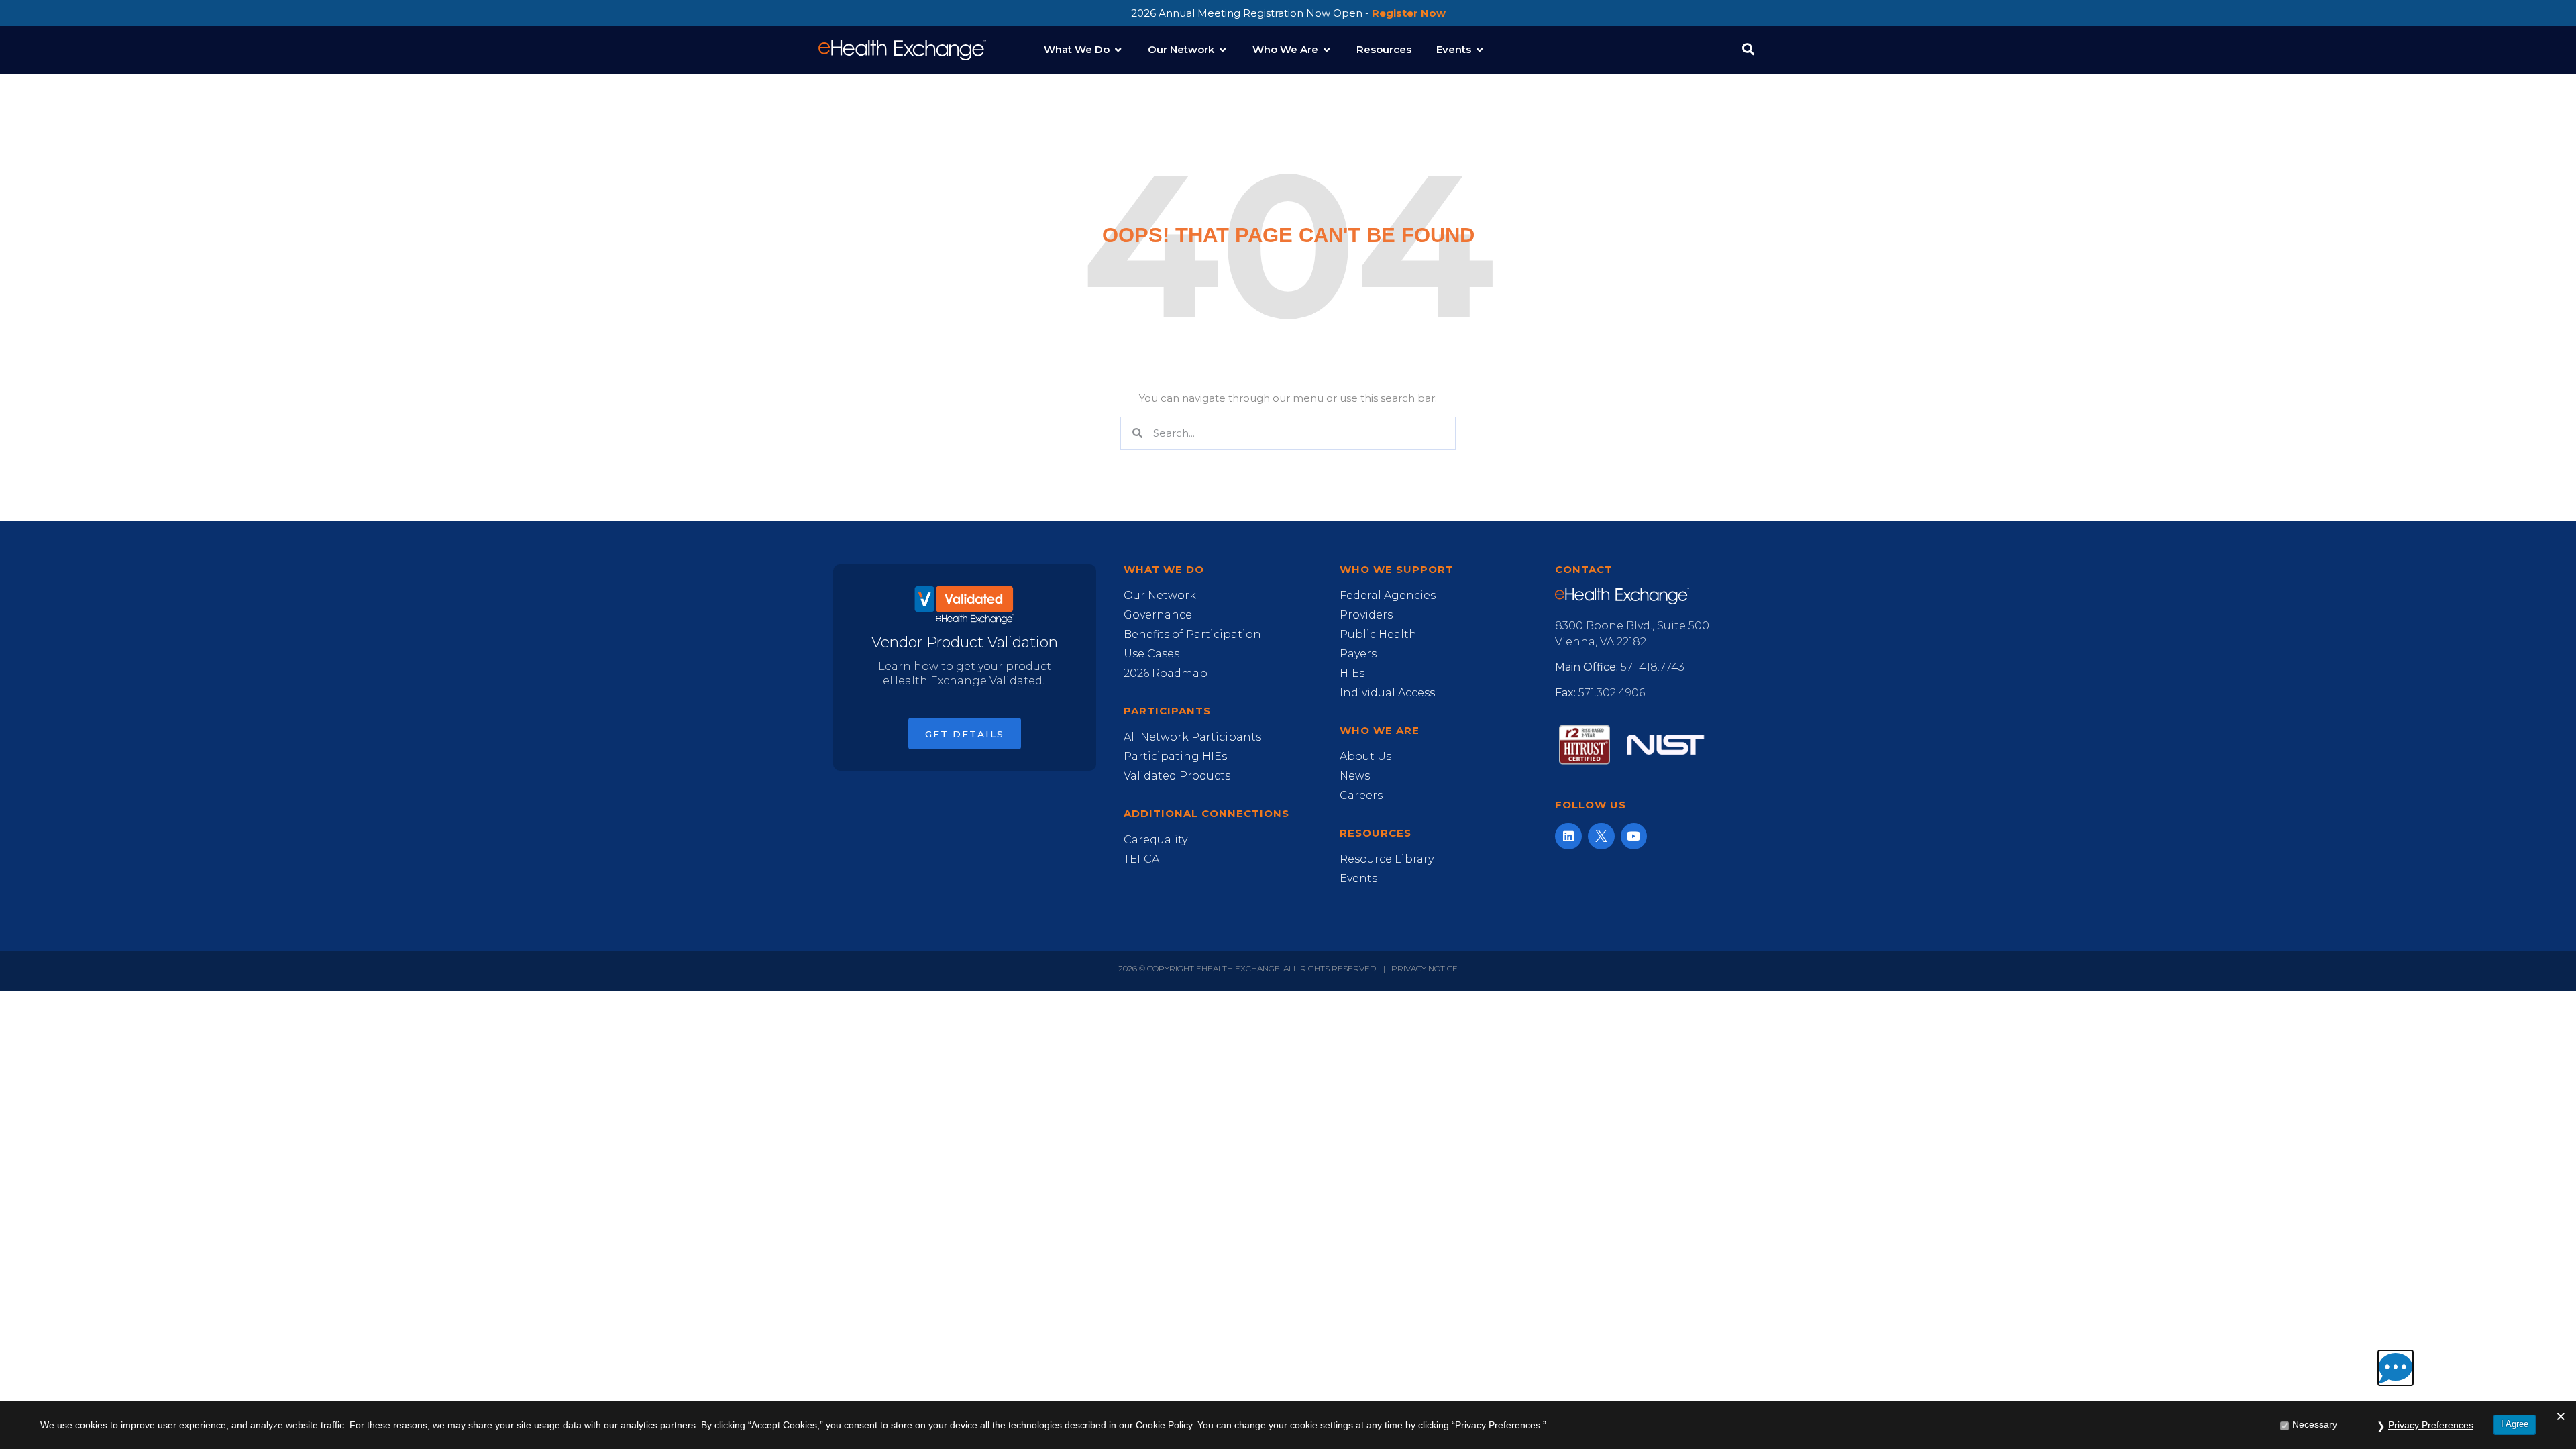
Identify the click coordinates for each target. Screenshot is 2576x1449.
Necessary (2315, 1424)
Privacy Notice (1425, 968)
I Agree (2515, 1424)
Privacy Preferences (2431, 1425)
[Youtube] (1634, 837)
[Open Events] (1480, 50)
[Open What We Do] (1118, 50)
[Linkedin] (1568, 837)
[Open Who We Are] (1327, 50)
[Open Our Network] (1223, 50)
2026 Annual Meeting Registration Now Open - (1288, 13)
